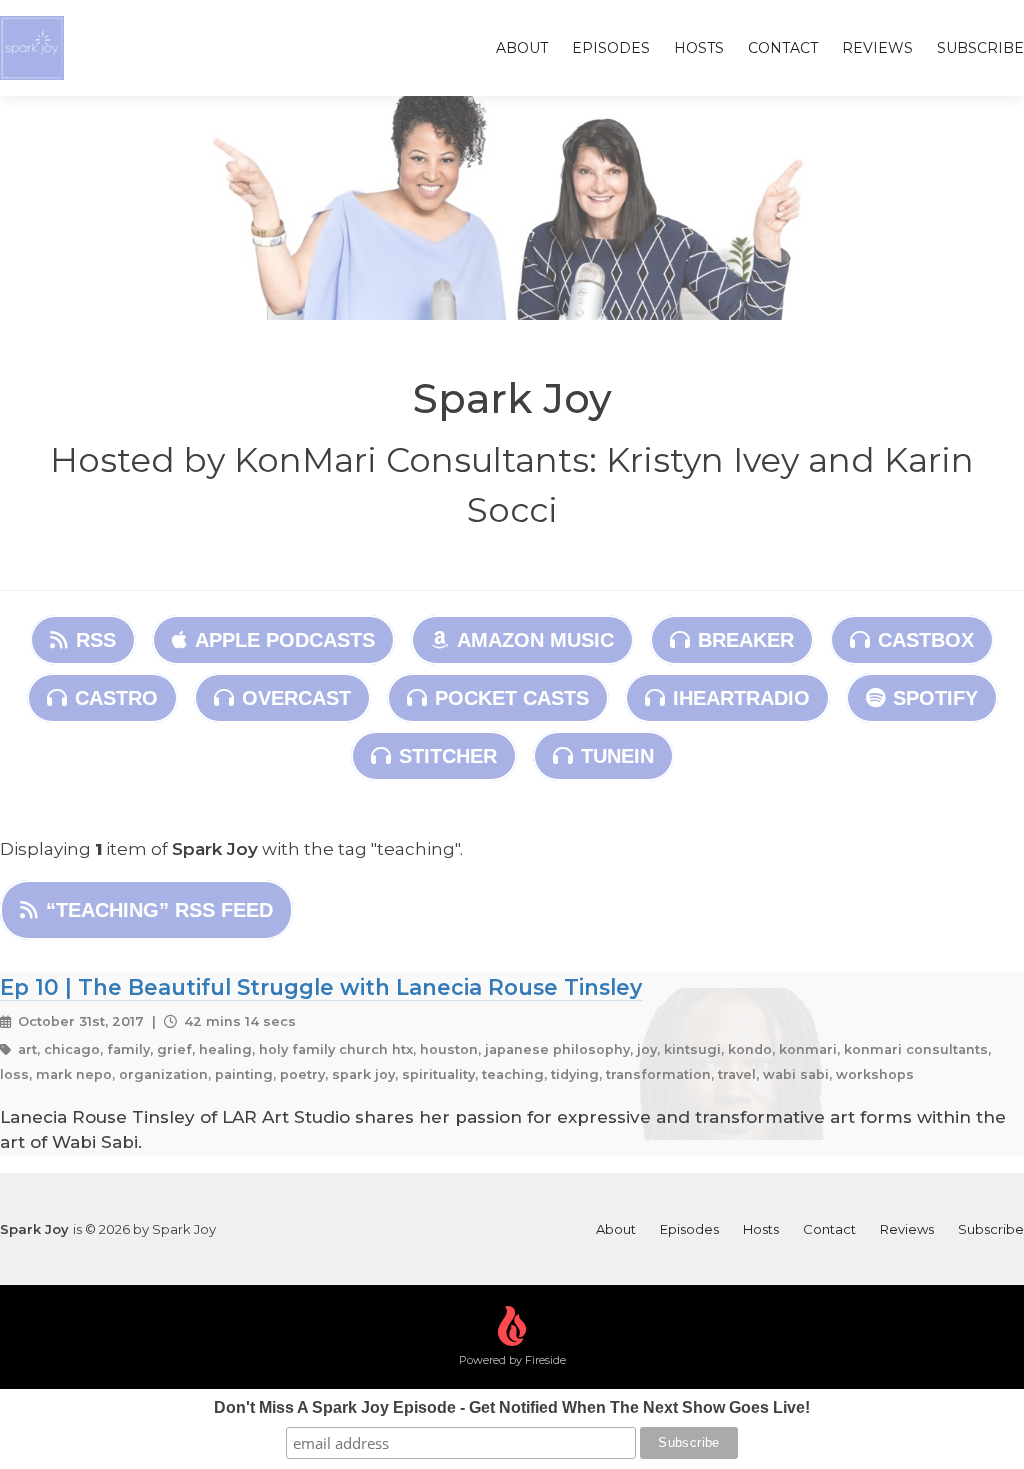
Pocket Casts (512, 698)
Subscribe (980, 48)
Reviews (877, 48)
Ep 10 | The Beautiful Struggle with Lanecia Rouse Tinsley (321, 987)
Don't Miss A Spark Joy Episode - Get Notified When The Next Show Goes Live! (512, 1407)
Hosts (699, 48)
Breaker (746, 640)
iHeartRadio (741, 698)
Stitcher (448, 756)
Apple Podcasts (285, 640)
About (522, 48)
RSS (96, 640)
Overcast (296, 698)
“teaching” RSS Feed (159, 910)
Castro (116, 698)
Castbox (926, 640)
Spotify (935, 698)
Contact (783, 48)
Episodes (611, 48)
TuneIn (617, 756)
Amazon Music (535, 640)
